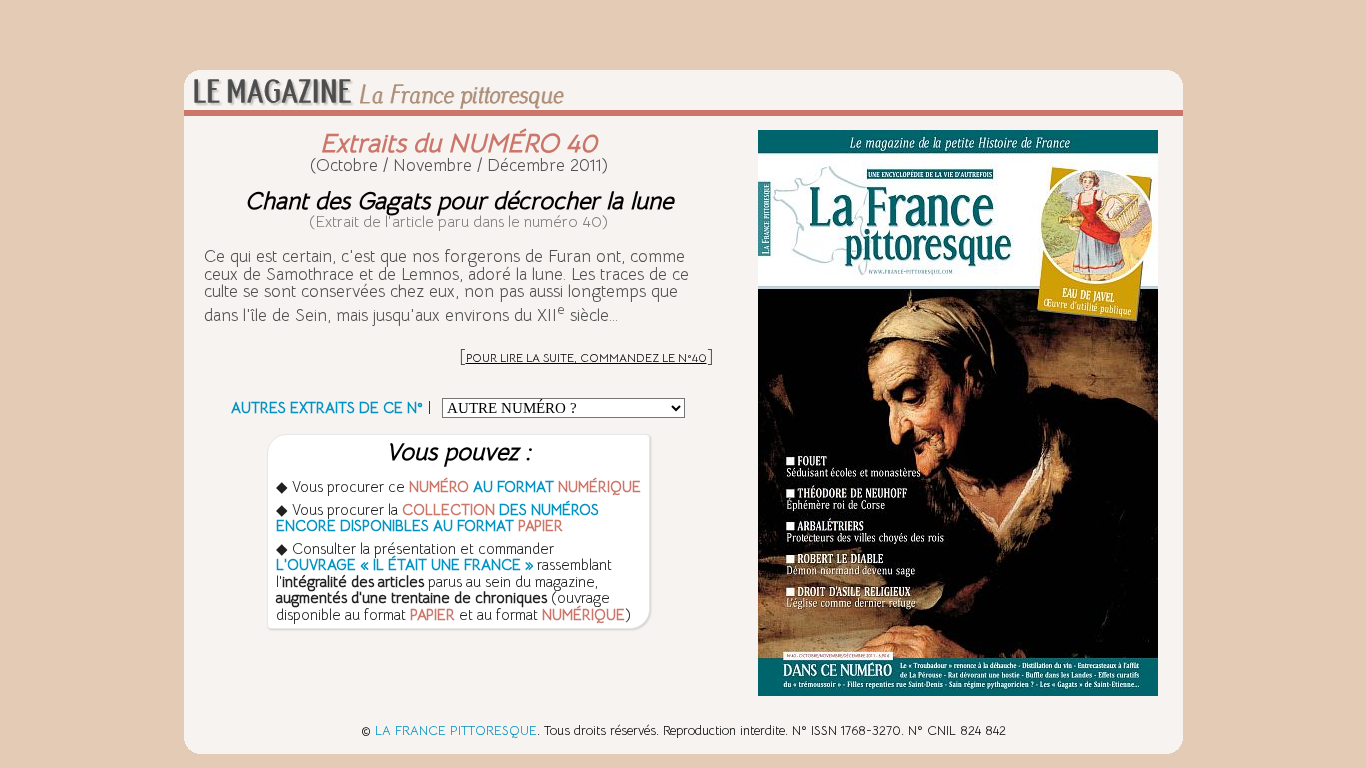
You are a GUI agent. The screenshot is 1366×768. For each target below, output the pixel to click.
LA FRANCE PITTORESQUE (456, 730)
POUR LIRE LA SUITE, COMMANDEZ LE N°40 (586, 357)
